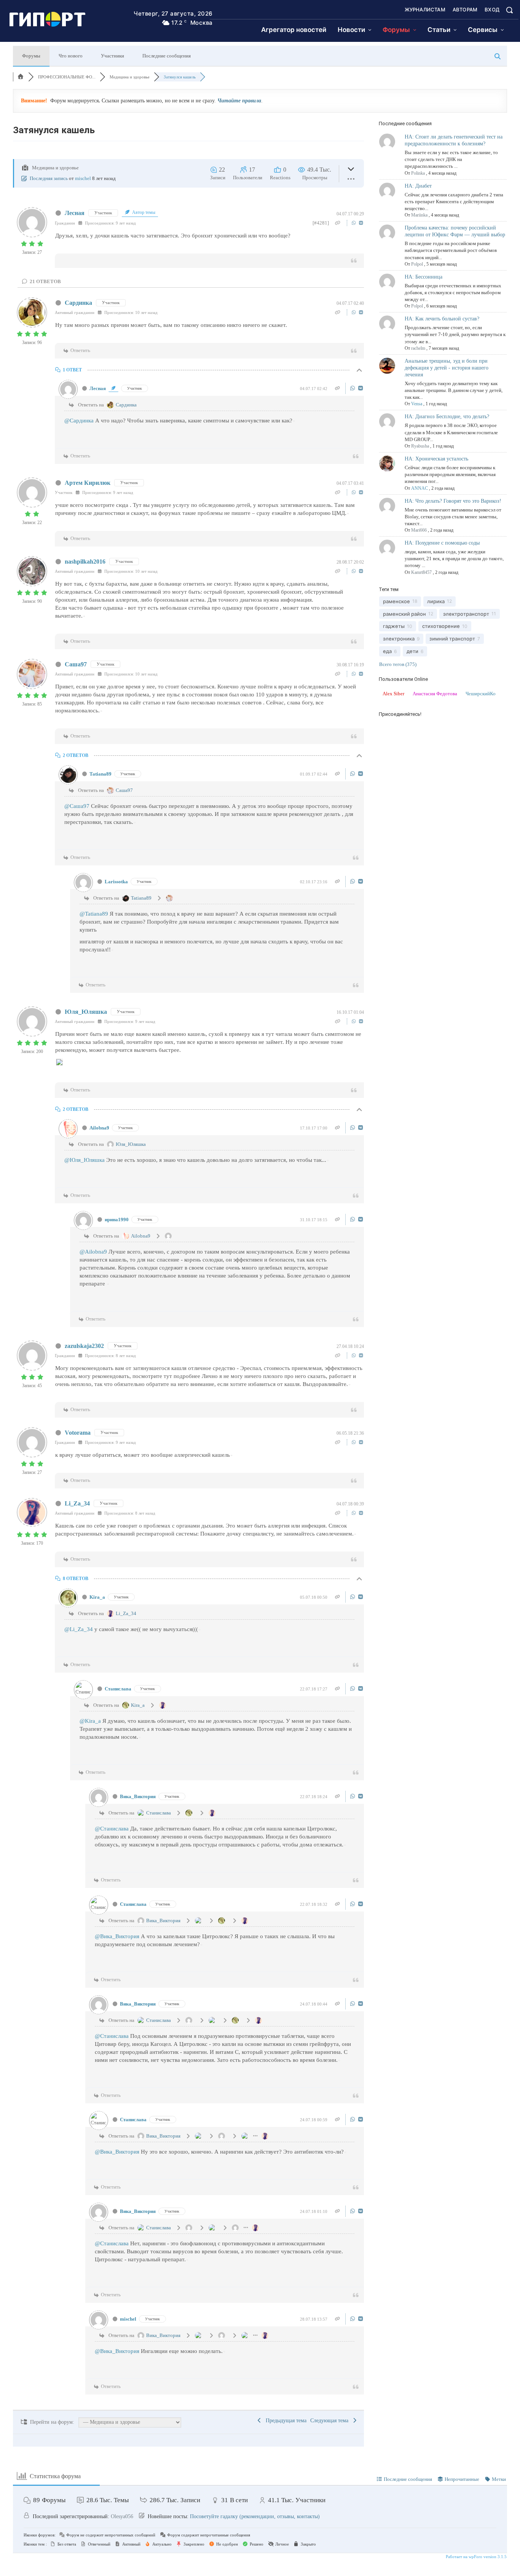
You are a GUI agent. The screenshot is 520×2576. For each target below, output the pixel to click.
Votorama (78, 1433)
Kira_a (97, 1597)
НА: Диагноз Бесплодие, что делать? (447, 417)
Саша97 (76, 664)
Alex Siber (393, 694)
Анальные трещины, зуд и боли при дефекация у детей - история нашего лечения (447, 368)
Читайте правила (239, 101)
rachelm (418, 348)
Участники (112, 56)
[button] (509, 10)
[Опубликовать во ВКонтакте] (361, 223)
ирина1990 (117, 1219)
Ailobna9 (99, 1128)
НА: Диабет (418, 186)
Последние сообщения (167, 56)
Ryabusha (420, 446)
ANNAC (420, 488)
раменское (396, 601)
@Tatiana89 (94, 914)
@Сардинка (79, 421)
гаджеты (394, 626)
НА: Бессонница (423, 277)
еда (387, 651)
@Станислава (112, 1829)
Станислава (118, 1689)
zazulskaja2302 (84, 1346)
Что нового (71, 56)
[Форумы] (21, 77)
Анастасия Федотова (435, 694)
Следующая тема (331, 2421)
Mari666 (419, 530)
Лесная (75, 213)
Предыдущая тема (285, 2421)
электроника (399, 639)
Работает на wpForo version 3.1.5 (476, 2557)
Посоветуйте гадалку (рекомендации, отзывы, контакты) (255, 2516)
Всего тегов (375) (398, 664)
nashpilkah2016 (85, 562)
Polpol (417, 264)
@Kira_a (90, 1721)
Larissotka (116, 882)
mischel (83, 178)
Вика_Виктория (138, 1796)
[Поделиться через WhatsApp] (355, 223)
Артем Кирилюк (88, 483)
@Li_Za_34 (79, 1629)
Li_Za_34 (77, 1503)
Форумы (31, 56)
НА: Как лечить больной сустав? (442, 319)
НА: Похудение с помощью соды (442, 543)
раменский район (404, 614)
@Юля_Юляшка (85, 1160)
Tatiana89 (100, 774)
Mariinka (419, 215)
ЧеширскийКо (481, 694)
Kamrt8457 (421, 572)
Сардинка (78, 303)
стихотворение (441, 626)
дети (412, 651)
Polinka (418, 173)
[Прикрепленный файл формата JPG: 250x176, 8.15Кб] (59, 1064)
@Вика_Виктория (117, 1936)
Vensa (417, 404)
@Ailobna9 (93, 1252)
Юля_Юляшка (86, 1012)
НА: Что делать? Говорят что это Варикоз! (453, 501)
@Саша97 (77, 806)
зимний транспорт (452, 639)
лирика (436, 601)
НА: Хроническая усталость (436, 459)
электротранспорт (466, 614)
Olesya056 (122, 2516)
